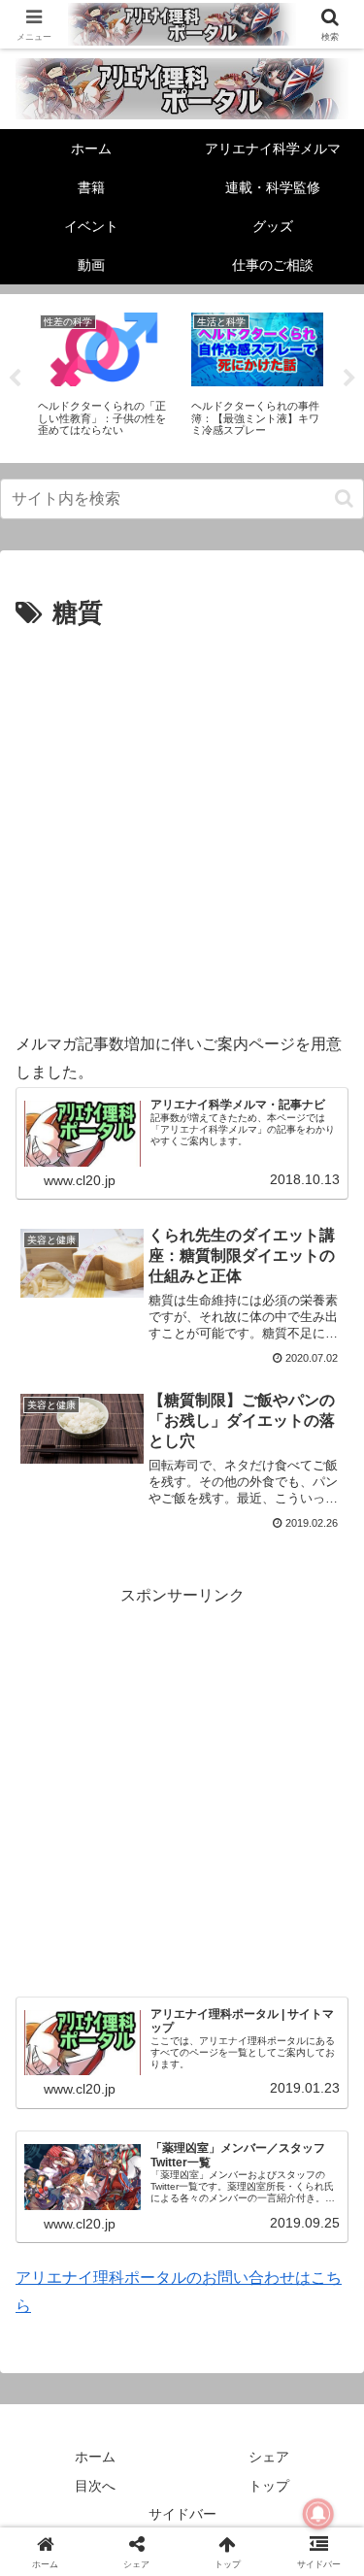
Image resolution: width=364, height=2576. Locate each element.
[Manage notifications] (318, 2514)
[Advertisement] (182, 827)
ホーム (95, 2457)
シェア (269, 2457)
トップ (269, 2486)
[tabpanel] (104, 375)
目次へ (95, 2486)
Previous (15, 379)
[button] (344, 498)
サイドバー (182, 2514)
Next (349, 379)
